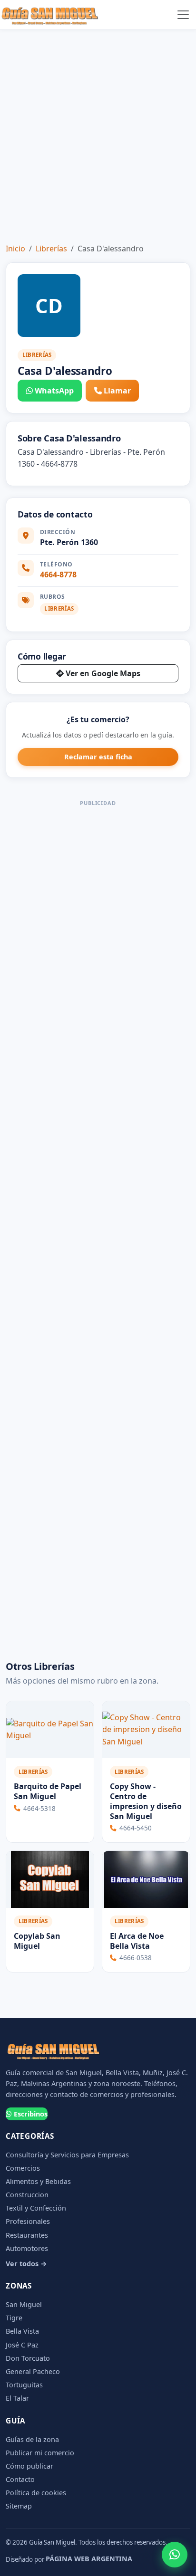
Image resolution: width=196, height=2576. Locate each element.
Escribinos (31, 2114)
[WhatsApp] (175, 2555)
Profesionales (28, 2221)
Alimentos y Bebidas (38, 2181)
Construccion (27, 2195)
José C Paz (22, 2345)
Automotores (27, 2248)
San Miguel (24, 2304)
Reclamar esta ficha (98, 757)
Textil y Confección (36, 2208)
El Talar (17, 2398)
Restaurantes (27, 2235)
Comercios (23, 2168)
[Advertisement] (98, 133)
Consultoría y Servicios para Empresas (67, 2155)
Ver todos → (26, 2264)
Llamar (117, 391)
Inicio (15, 249)
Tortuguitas (24, 2385)
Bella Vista (22, 2331)
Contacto (20, 2479)
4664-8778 (58, 575)
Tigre (14, 2318)
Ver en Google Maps (103, 673)
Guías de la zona (32, 2439)
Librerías (51, 249)
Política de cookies (36, 2493)
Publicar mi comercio (40, 2453)
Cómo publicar (29, 2466)
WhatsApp (54, 391)
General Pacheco (33, 2371)
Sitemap (19, 2506)
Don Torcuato (28, 2358)
